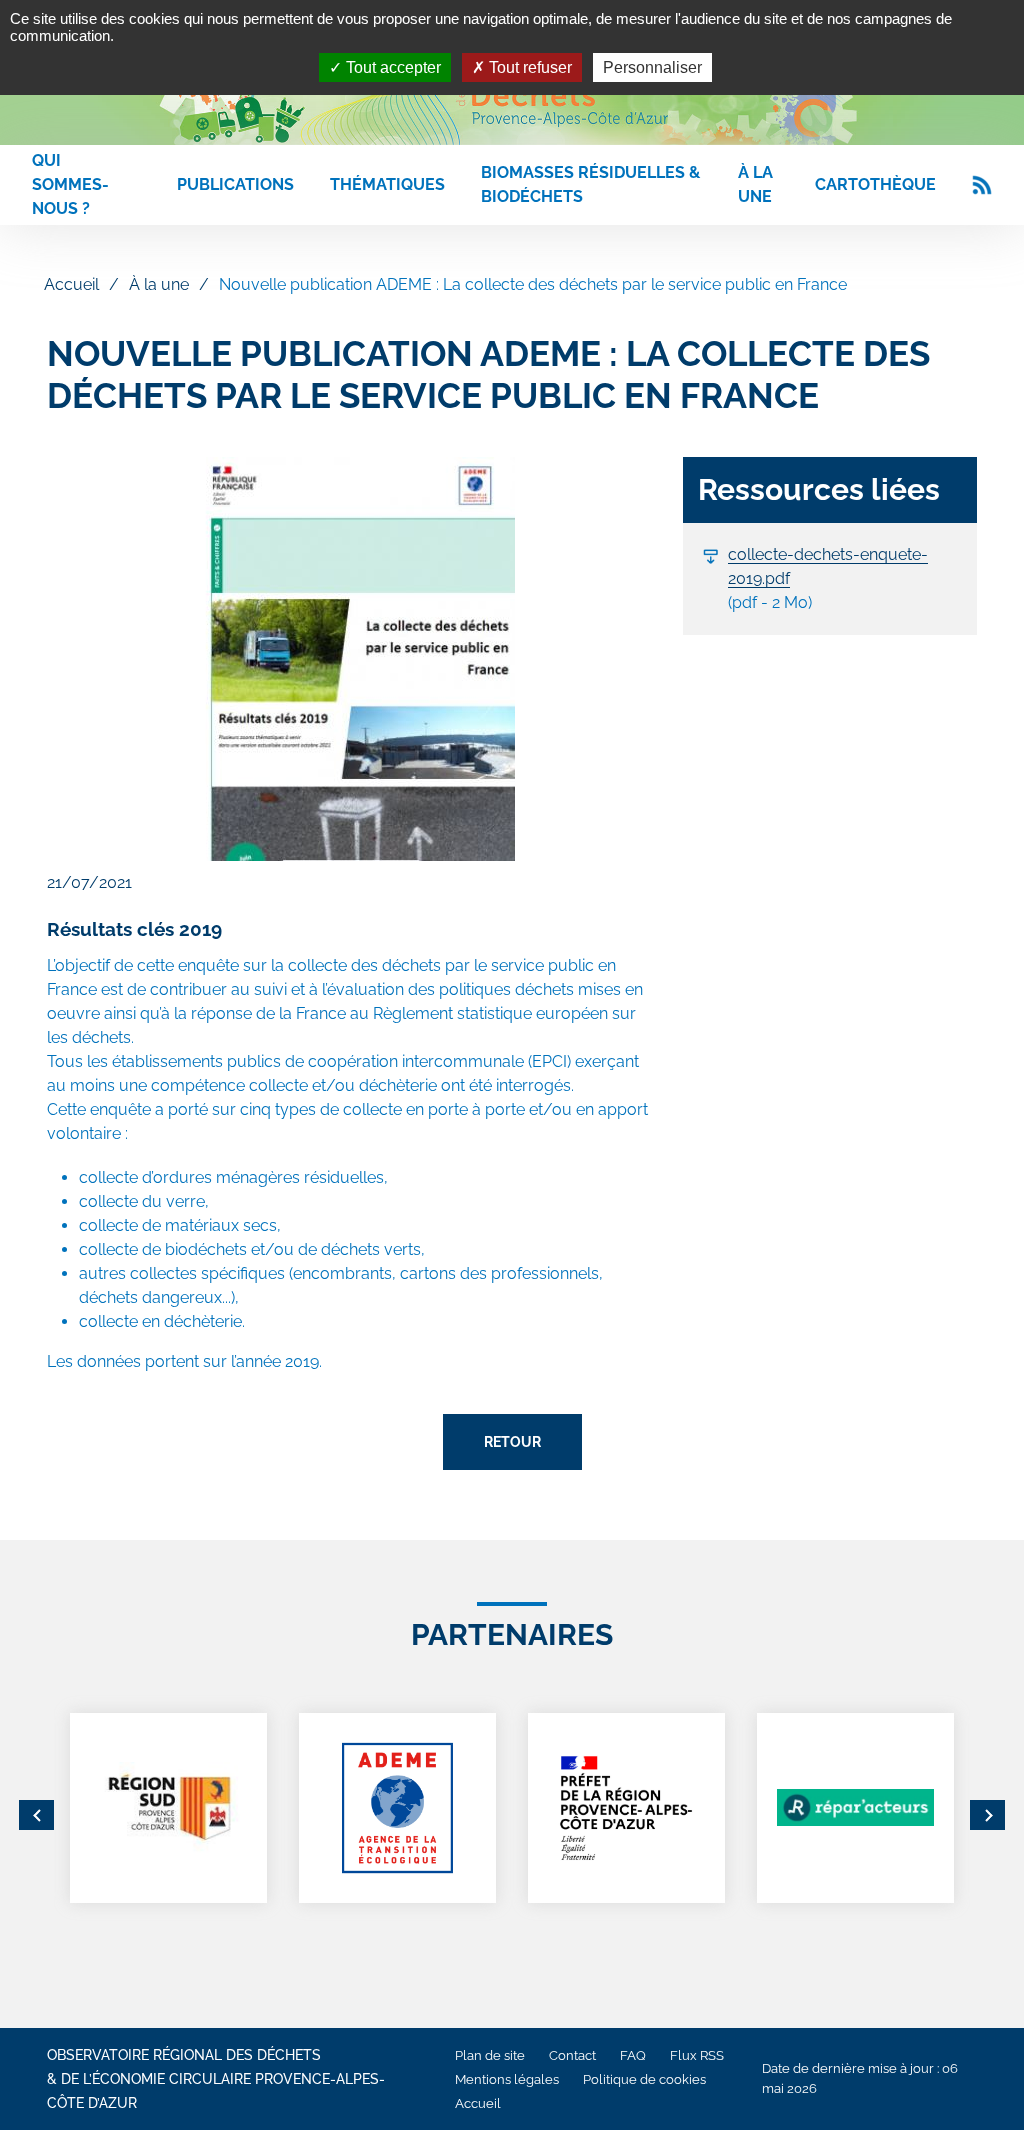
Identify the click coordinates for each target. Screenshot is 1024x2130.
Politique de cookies (644, 2079)
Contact (572, 2055)
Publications (235, 184)
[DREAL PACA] (626, 1808)
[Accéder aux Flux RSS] (982, 185)
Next (987, 1815)
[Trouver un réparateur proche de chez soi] (855, 1808)
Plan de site (490, 2055)
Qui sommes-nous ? (70, 184)
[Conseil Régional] (168, 1808)
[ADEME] (397, 1808)
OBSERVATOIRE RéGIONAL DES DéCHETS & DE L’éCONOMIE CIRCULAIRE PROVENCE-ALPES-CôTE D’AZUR (216, 2079)
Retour (512, 1442)
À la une (755, 184)
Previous (36, 1815)
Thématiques (387, 184)
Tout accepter (391, 67)
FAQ (633, 2055)
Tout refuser (528, 67)
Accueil (71, 284)
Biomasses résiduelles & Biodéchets (590, 184)
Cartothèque (875, 184)
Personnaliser (652, 67)
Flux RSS (697, 2055)
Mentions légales (507, 2079)
